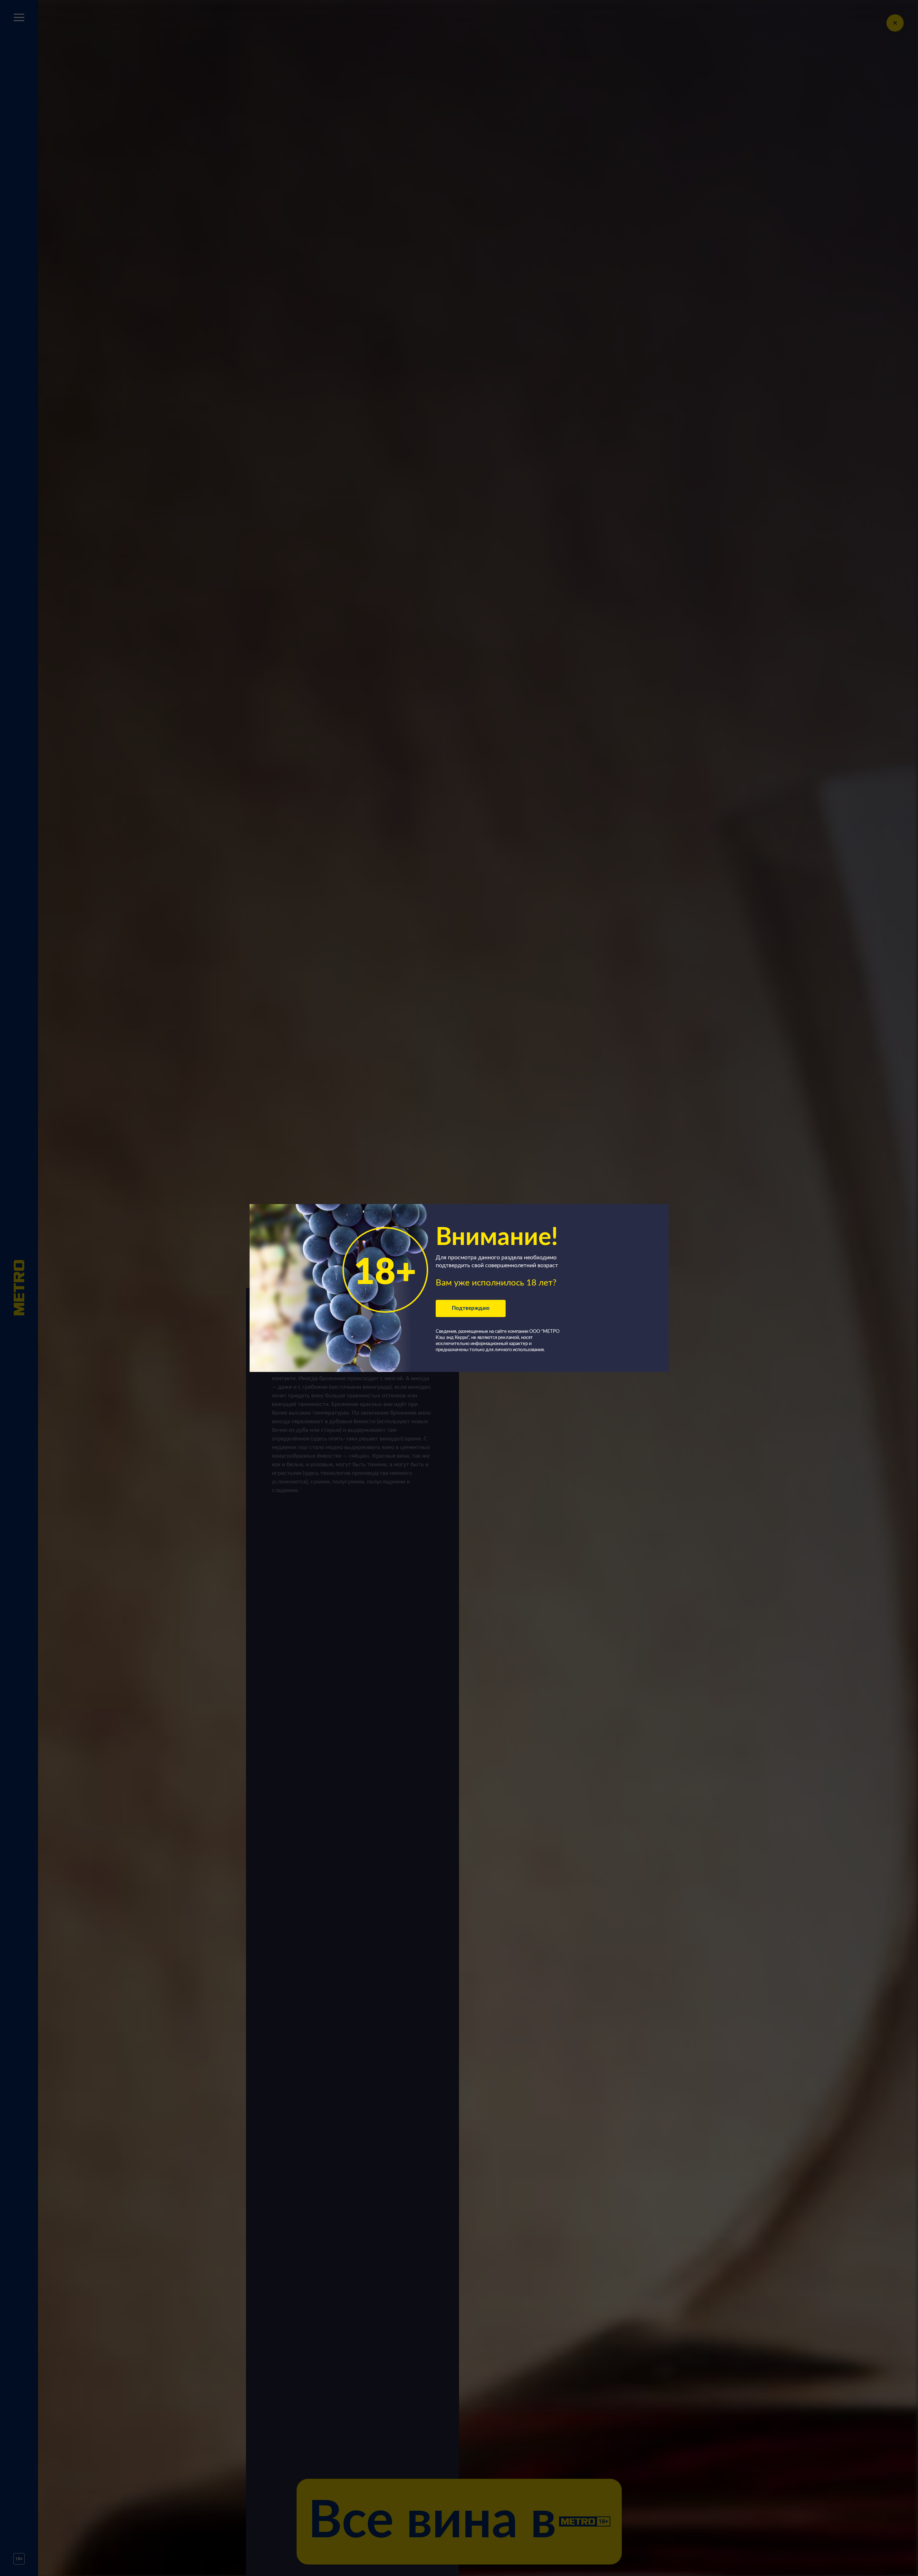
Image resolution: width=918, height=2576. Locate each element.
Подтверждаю (471, 1308)
